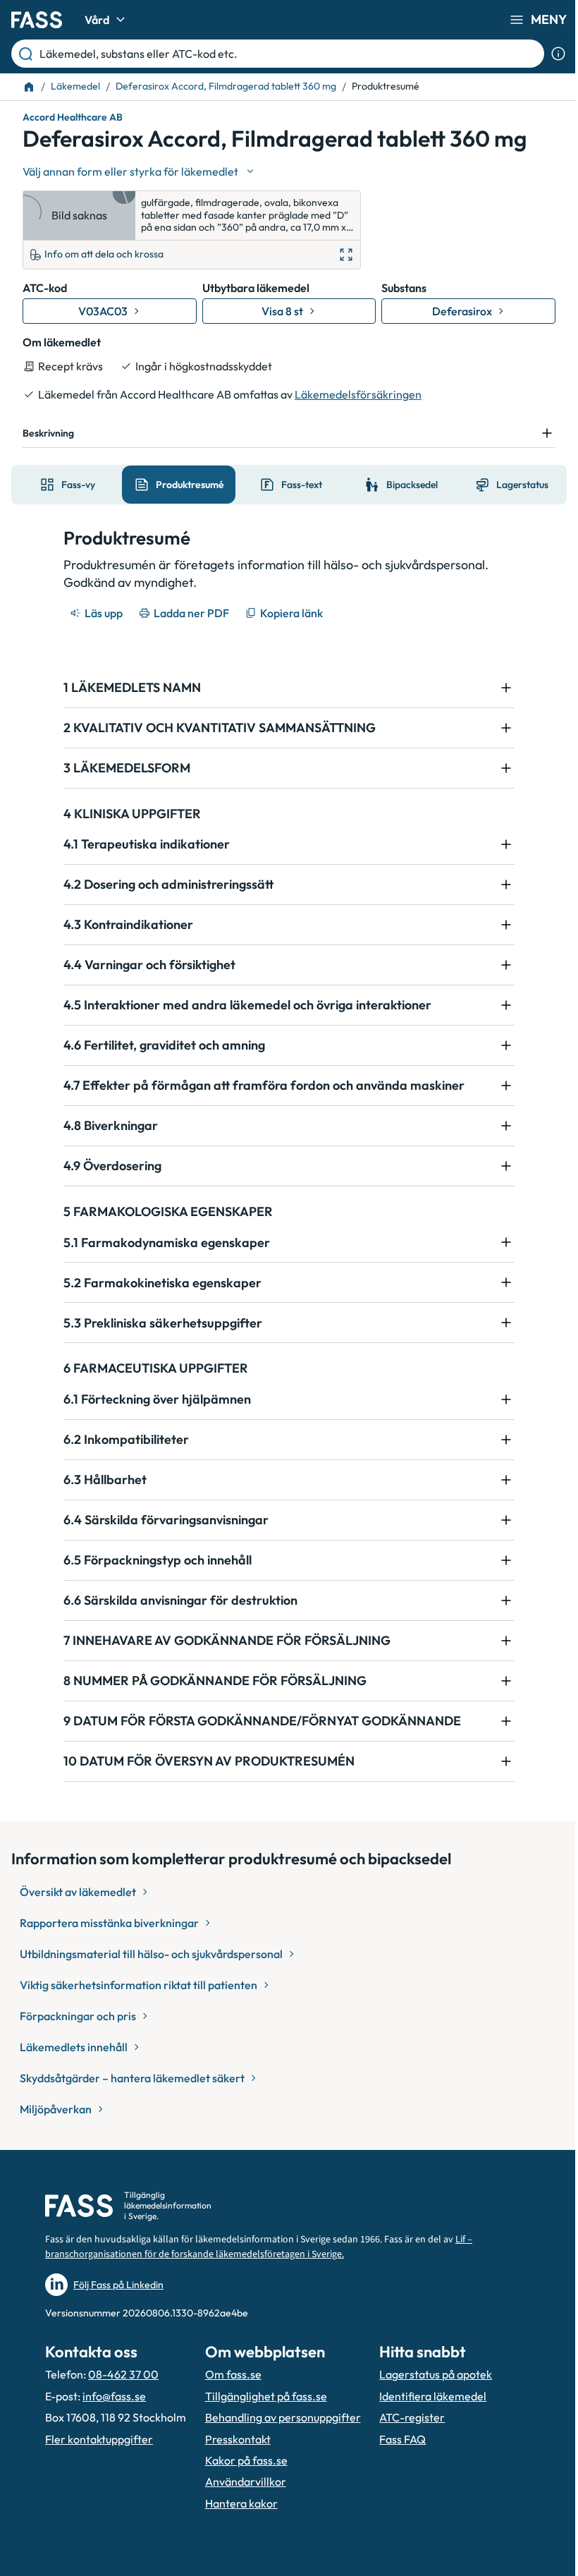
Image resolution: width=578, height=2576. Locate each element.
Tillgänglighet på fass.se (262, 2396)
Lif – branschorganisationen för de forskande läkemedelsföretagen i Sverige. (259, 2247)
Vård (97, 20)
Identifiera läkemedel (425, 2412)
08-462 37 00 (123, 2374)
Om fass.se (229, 2374)
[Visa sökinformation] (558, 54)
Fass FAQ (395, 2455)
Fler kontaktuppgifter (99, 2455)
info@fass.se (114, 2396)
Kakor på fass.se (242, 2476)
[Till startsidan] (29, 87)
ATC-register (404, 2434)
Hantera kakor (237, 2519)
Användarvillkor (241, 2498)
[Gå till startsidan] (37, 20)
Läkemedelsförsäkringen (358, 394)
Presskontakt (234, 2455)
